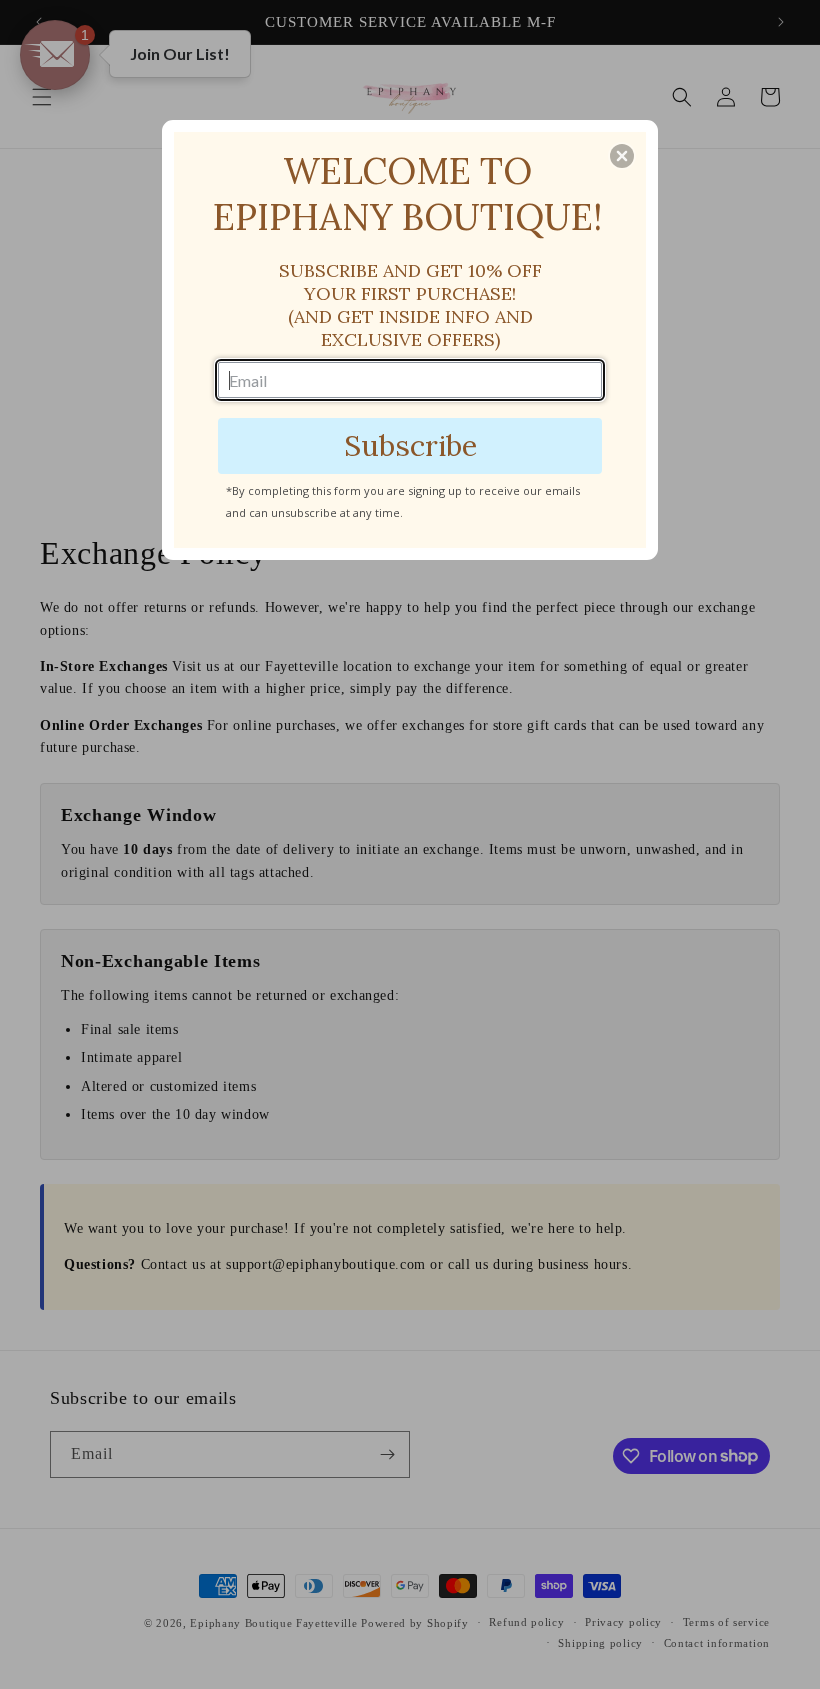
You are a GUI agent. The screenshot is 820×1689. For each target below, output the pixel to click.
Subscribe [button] (410, 445)
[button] (622, 156)
